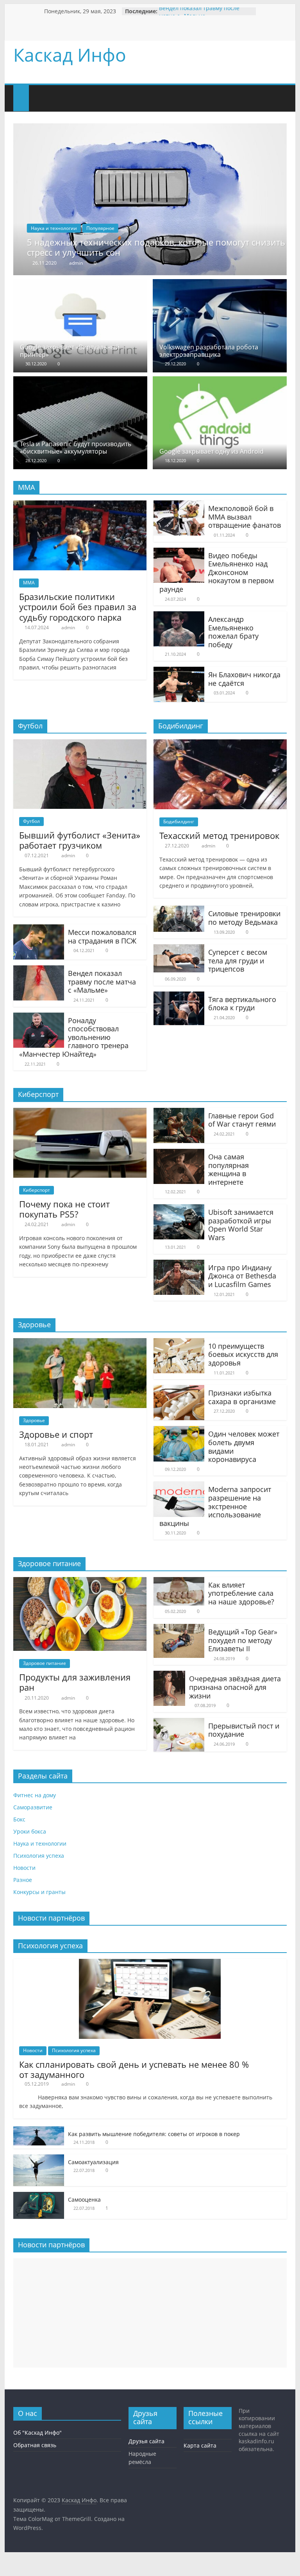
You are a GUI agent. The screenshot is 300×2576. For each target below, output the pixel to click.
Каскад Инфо (70, 55)
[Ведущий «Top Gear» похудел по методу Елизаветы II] (179, 1629)
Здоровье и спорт (56, 1434)
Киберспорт (37, 1190)
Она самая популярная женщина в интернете (229, 1169)
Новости (24, 1868)
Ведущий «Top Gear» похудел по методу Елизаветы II (243, 1640)
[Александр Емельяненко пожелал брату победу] (179, 616)
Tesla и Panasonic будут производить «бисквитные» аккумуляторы (76, 448)
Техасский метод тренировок (219, 835)
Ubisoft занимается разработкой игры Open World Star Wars (241, 1225)
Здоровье (34, 1420)
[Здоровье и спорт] (80, 1343)
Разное (23, 1880)
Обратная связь (35, 2445)
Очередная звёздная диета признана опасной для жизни (235, 1687)
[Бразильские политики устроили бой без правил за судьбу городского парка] (80, 505)
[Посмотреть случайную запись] (68, 93)
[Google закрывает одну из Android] (220, 381)
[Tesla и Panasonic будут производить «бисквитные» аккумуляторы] (80, 381)
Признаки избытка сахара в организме (242, 1397)
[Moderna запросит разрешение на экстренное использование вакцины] (179, 1486)
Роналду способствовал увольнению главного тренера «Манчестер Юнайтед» (74, 1037)
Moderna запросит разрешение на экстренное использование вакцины (215, 1506)
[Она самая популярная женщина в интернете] (179, 1154)
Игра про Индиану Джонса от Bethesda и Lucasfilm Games (242, 1276)
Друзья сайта (146, 2441)
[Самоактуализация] (39, 2159)
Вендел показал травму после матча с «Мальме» (199, 15)
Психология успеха (39, 1856)
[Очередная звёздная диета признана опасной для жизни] (169, 1675)
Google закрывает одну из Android (212, 451)
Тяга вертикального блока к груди (242, 1004)
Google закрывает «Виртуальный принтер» (70, 351)
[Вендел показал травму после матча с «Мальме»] (39, 970)
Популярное (100, 228)
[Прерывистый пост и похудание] (179, 1723)
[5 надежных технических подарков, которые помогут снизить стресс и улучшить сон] (150, 128)
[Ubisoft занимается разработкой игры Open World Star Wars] (179, 1209)
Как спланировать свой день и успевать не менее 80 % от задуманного (134, 2069)
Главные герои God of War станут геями (242, 1120)
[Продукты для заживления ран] (80, 1582)
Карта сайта (200, 2445)
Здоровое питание (45, 1663)
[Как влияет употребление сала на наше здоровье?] (179, 1582)
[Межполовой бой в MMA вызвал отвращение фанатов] (179, 505)
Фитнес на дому (35, 1795)
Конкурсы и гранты (39, 1892)
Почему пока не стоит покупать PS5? (64, 1209)
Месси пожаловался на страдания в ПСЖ (102, 936)
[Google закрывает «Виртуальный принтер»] (80, 284)
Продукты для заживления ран (75, 1682)
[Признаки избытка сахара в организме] (179, 1390)
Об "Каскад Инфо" (37, 2433)
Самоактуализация (93, 2162)
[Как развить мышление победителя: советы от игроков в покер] (39, 2130)
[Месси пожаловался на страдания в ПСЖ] (39, 929)
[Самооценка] (39, 2196)
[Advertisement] (150, 2313)
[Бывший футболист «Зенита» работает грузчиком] (80, 744)
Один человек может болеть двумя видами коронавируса (244, 1446)
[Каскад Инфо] (21, 93)
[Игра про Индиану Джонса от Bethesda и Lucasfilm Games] (179, 1264)
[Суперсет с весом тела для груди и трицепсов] (179, 949)
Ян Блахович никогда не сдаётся (244, 679)
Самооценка (84, 2199)
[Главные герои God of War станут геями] (179, 1113)
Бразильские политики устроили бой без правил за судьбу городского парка (78, 607)
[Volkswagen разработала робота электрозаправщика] (220, 284)
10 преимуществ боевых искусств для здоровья (243, 1354)
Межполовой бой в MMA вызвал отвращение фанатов (245, 517)
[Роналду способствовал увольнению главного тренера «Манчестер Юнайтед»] (39, 1017)
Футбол (31, 821)
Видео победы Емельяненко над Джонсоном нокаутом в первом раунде (217, 572)
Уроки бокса (30, 1831)
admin (76, 263)
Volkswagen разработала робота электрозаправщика (209, 351)
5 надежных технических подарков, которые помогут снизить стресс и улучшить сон (156, 247)
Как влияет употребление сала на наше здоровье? (241, 1593)
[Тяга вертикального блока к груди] (179, 996)
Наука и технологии (54, 228)
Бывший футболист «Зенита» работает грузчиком (80, 840)
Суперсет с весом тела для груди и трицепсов (238, 960)
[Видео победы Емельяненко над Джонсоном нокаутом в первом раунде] (179, 552)
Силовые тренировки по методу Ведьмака (244, 918)
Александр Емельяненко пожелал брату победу (233, 632)
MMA (29, 583)
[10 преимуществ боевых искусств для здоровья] (179, 1343)
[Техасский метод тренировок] (220, 744)
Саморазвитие (33, 1807)
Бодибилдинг (179, 822)
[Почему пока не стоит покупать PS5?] (80, 1113)
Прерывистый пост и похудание (244, 1730)
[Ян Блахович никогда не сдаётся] (179, 671)
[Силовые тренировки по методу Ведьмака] (179, 910)
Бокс (19, 1819)
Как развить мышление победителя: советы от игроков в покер (154, 2134)
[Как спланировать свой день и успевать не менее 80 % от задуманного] (150, 1963)
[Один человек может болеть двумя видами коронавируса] (179, 1431)
